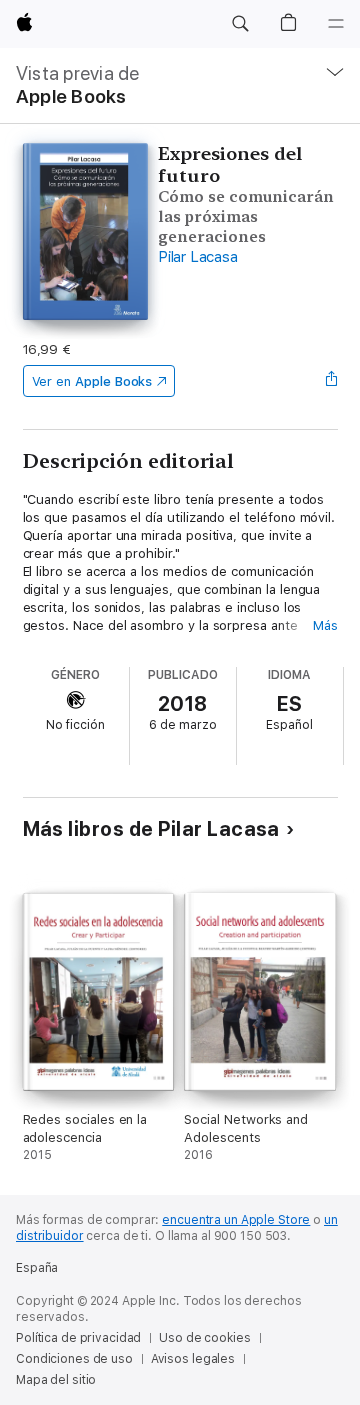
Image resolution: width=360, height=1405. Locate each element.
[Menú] (336, 24)
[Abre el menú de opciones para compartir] (331, 381)
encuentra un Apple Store (236, 1220)
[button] (240, 24)
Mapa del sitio (56, 1380)
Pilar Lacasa (197, 257)
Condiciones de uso (74, 1359)
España (37, 1268)
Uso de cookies (204, 1338)
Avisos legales (193, 1359)
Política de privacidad (78, 1338)
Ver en (92, 381)
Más (325, 625)
